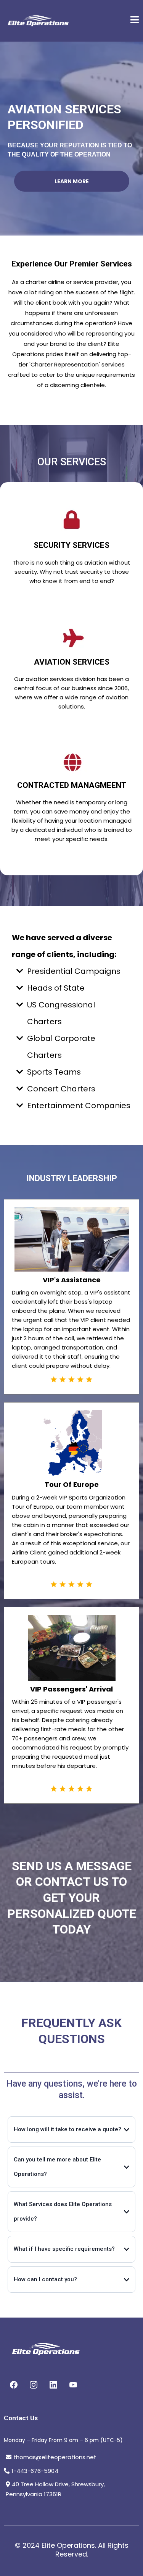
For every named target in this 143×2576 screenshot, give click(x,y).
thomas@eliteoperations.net (55, 2457)
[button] (135, 21)
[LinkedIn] (53, 2385)
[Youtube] (73, 2385)
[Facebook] (14, 2385)
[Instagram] (34, 2385)
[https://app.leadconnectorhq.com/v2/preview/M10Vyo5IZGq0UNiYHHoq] (38, 21)
